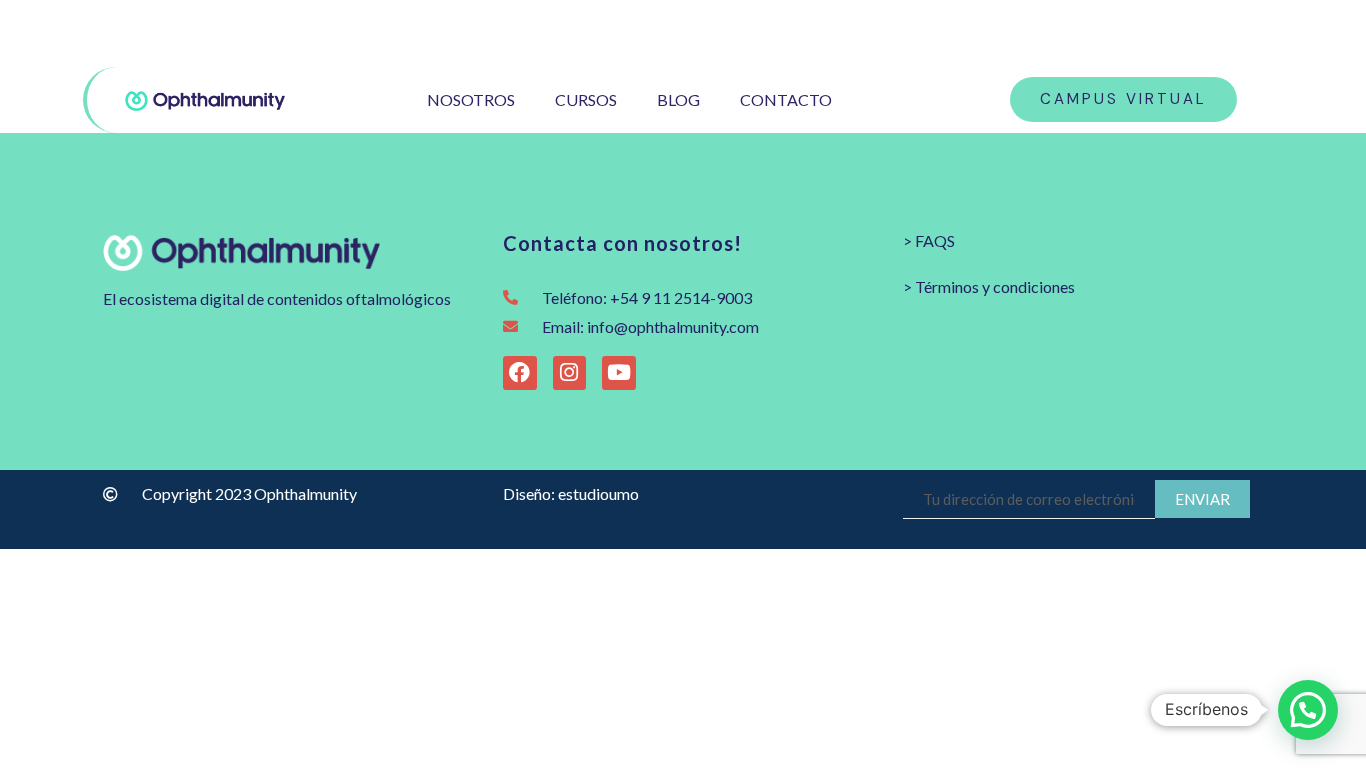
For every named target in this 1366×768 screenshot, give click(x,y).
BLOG (678, 99)
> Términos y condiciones (989, 286)
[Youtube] (1237, 33)
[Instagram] (1173, 33)
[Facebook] (1205, 33)
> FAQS (929, 240)
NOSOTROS (471, 99)
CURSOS (586, 99)
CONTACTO (786, 99)
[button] (1308, 710)
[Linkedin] (1269, 33)
